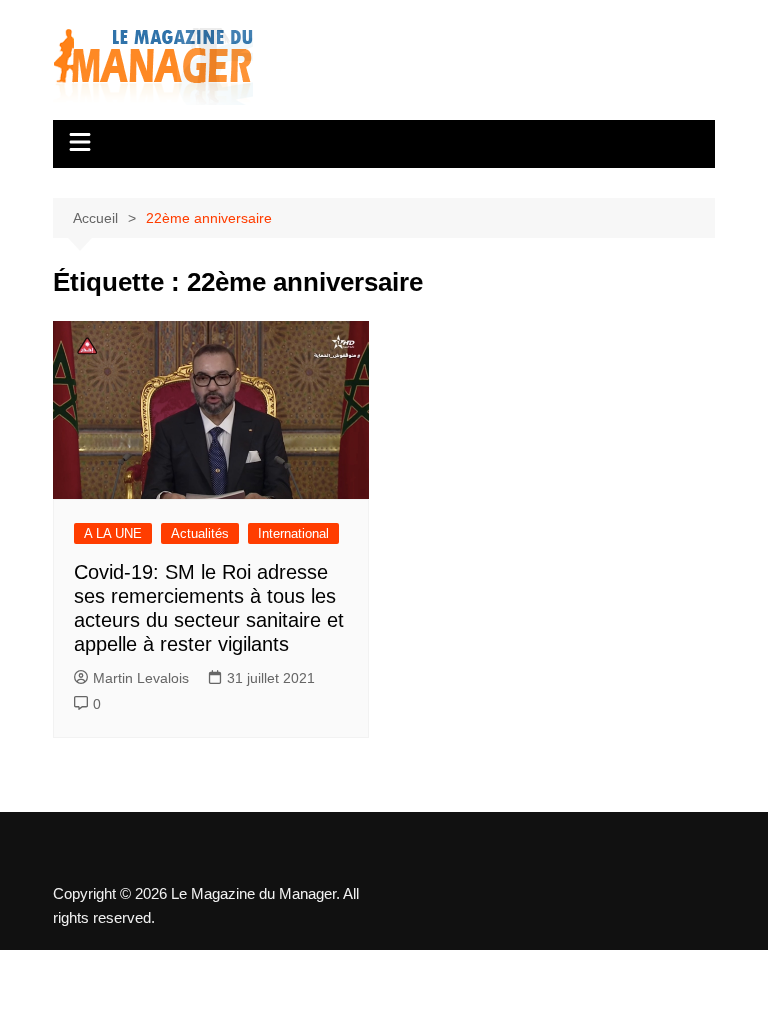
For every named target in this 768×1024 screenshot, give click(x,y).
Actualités (200, 533)
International (293, 533)
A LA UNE (113, 533)
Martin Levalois (141, 678)
